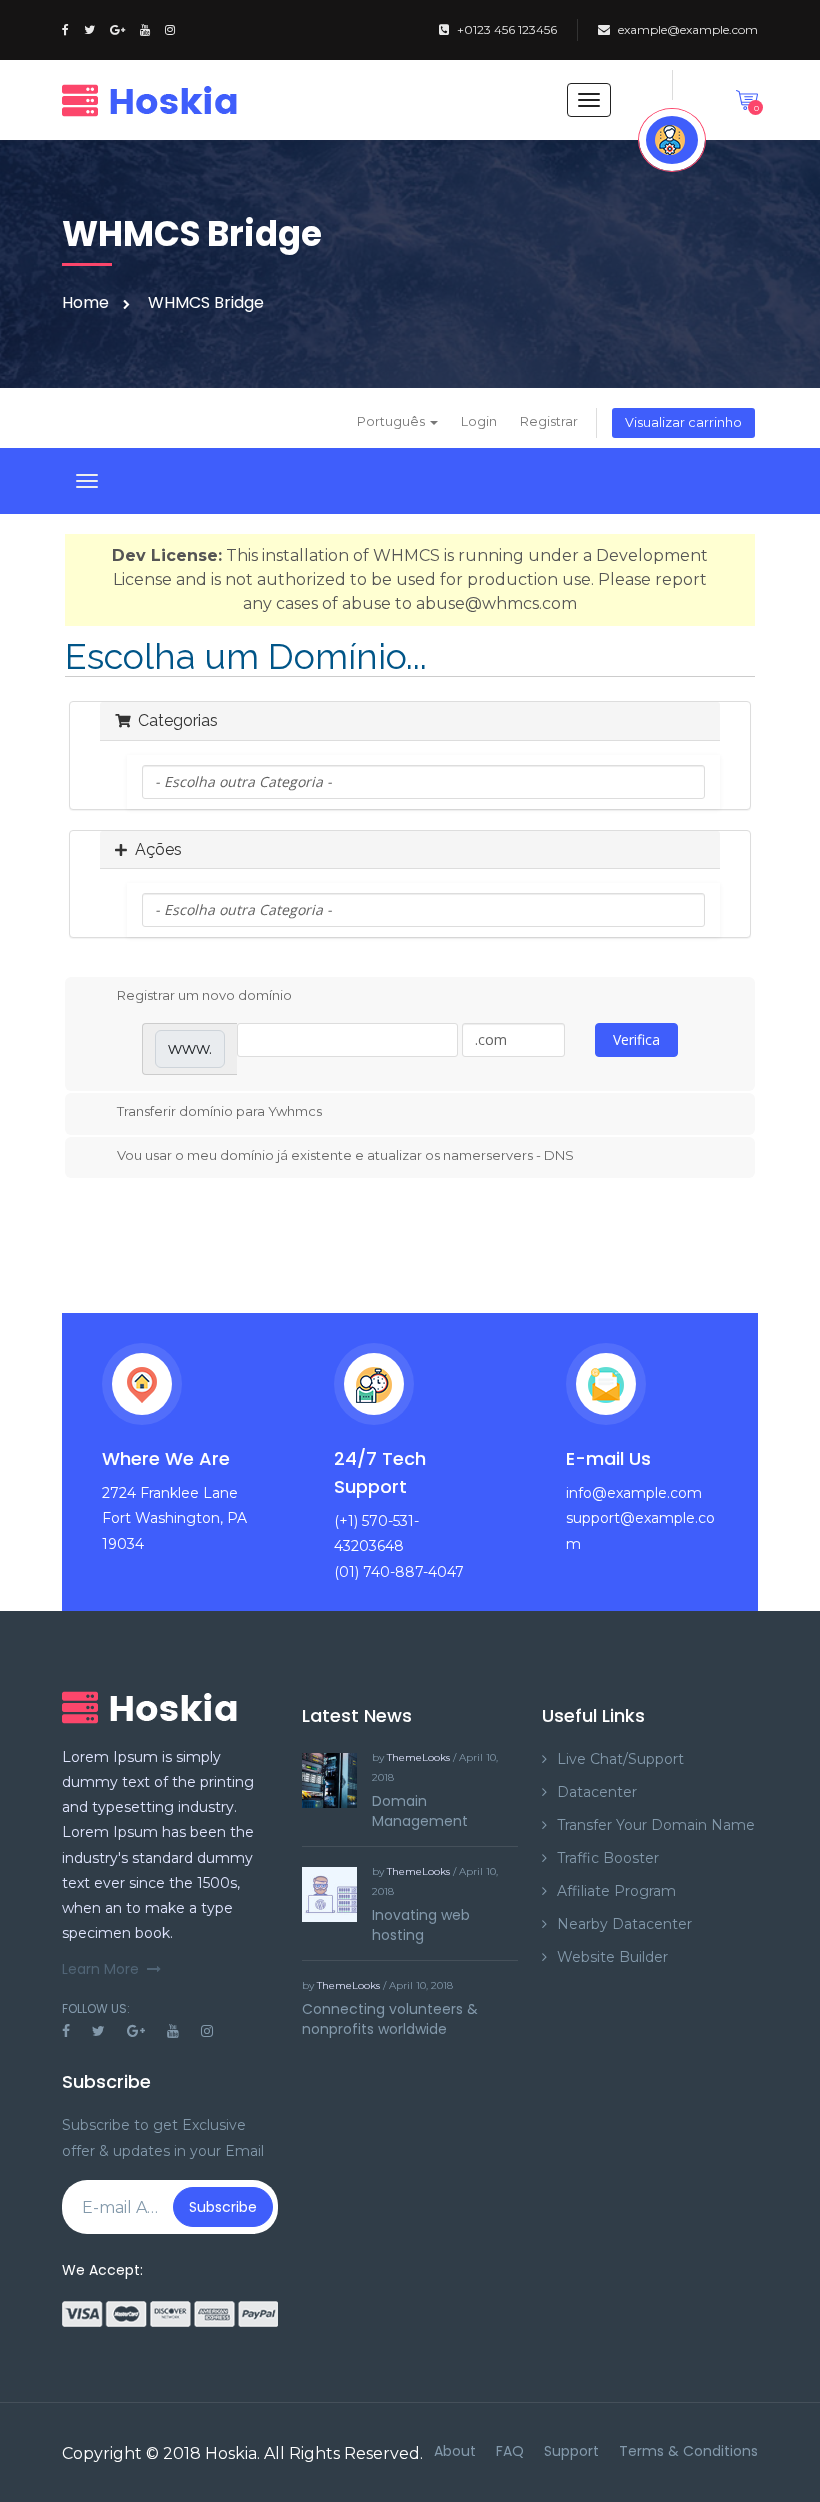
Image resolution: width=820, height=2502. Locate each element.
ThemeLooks (418, 1757)
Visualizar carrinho (683, 422)
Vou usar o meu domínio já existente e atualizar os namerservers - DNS (345, 1155)
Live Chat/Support (620, 1759)
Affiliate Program (616, 1891)
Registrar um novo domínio (204, 995)
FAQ (510, 2451)
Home (85, 302)
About (455, 2451)
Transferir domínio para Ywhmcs (219, 1111)
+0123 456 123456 (507, 29)
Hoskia (231, 2453)
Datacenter (597, 1792)
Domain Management (420, 1811)
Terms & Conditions (688, 2451)
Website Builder (612, 1957)
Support (571, 2451)
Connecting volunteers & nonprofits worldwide (390, 2019)
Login (479, 421)
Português (392, 421)
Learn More (100, 1969)
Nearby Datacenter (624, 1924)
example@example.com (688, 29)
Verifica (636, 1039)
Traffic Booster (608, 1858)
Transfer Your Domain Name (656, 1825)
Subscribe (223, 2207)
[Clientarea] (672, 140)
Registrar (549, 421)
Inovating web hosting (421, 1925)
